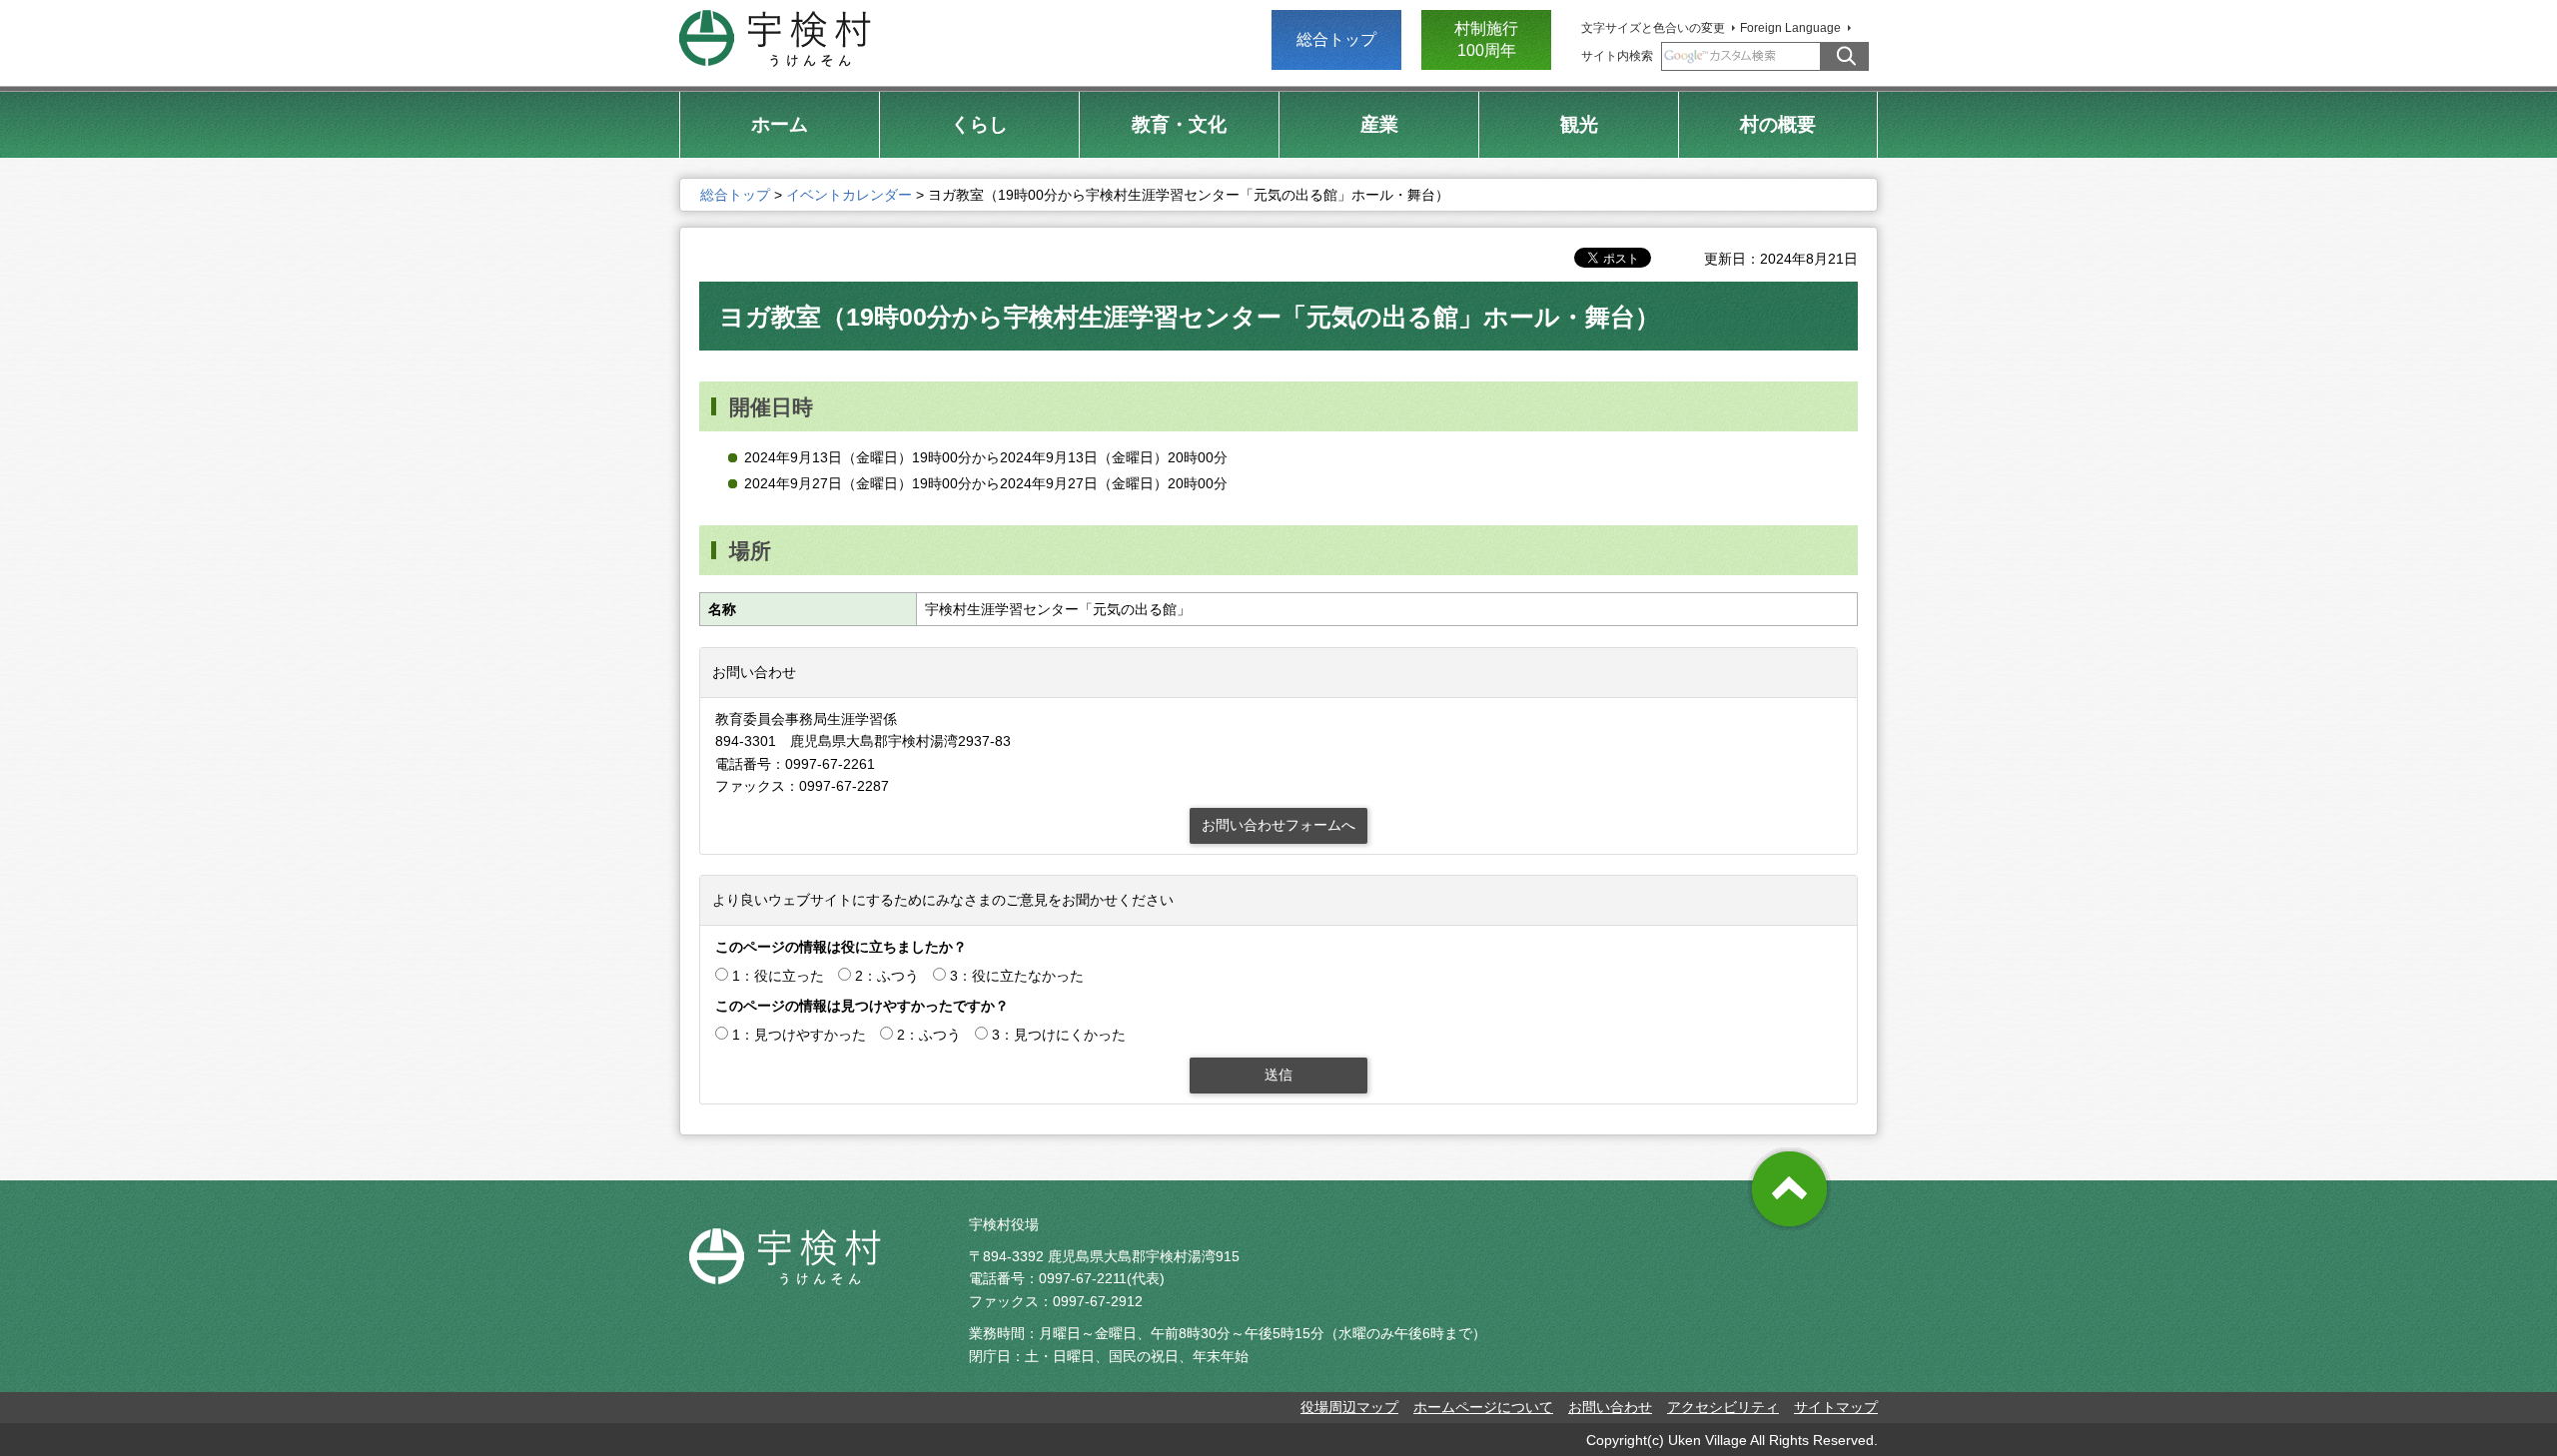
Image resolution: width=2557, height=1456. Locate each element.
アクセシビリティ (1723, 1407)
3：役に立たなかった (1017, 976)
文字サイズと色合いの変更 (1653, 28)
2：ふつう (887, 976)
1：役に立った (778, 976)
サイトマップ (1836, 1407)
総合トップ (1336, 39)
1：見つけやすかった (799, 1035)
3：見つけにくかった (1059, 1035)
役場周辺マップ (1349, 1407)
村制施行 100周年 (1486, 39)
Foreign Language (1790, 28)
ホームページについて (1483, 1407)
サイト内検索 (1617, 56)
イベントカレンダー (849, 195)
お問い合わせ (1610, 1407)
